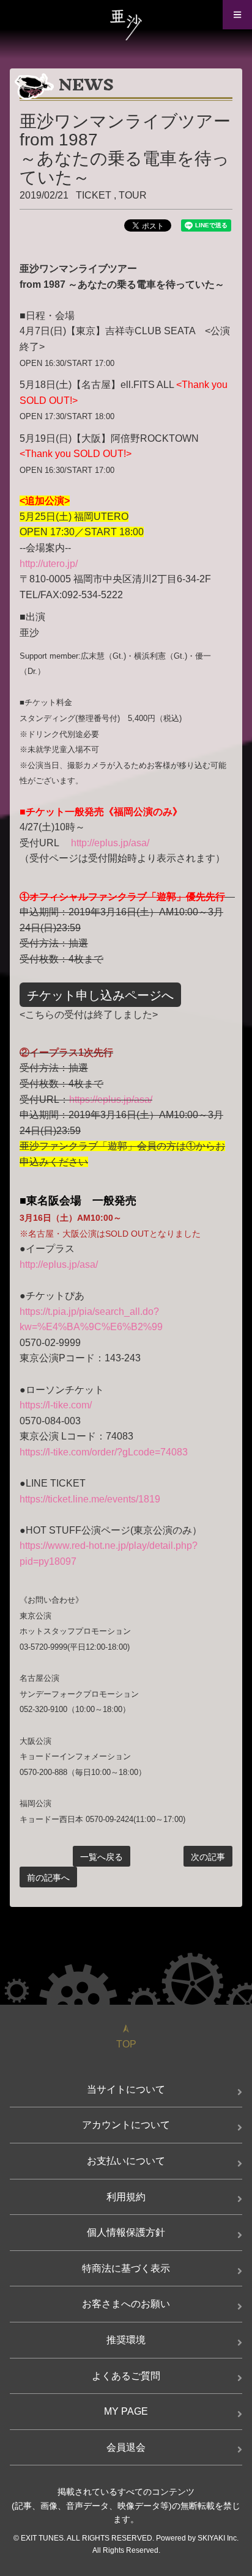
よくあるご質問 (126, 2376)
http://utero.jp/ (49, 564)
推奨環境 (126, 2340)
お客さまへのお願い (126, 2304)
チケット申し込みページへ (100, 995)
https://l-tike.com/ (56, 1405)
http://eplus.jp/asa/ (110, 843)
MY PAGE (126, 2411)
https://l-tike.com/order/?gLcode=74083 (104, 1452)
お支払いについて (126, 2161)
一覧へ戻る (102, 1857)
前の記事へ (48, 1878)
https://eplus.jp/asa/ (111, 1100)
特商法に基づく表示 (126, 2268)
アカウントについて (126, 2125)
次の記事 (208, 1857)
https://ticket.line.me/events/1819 (90, 1499)
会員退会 (126, 2447)
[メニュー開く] (237, 15)
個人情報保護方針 (126, 2232)
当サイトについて (126, 2089)
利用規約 (126, 2197)
